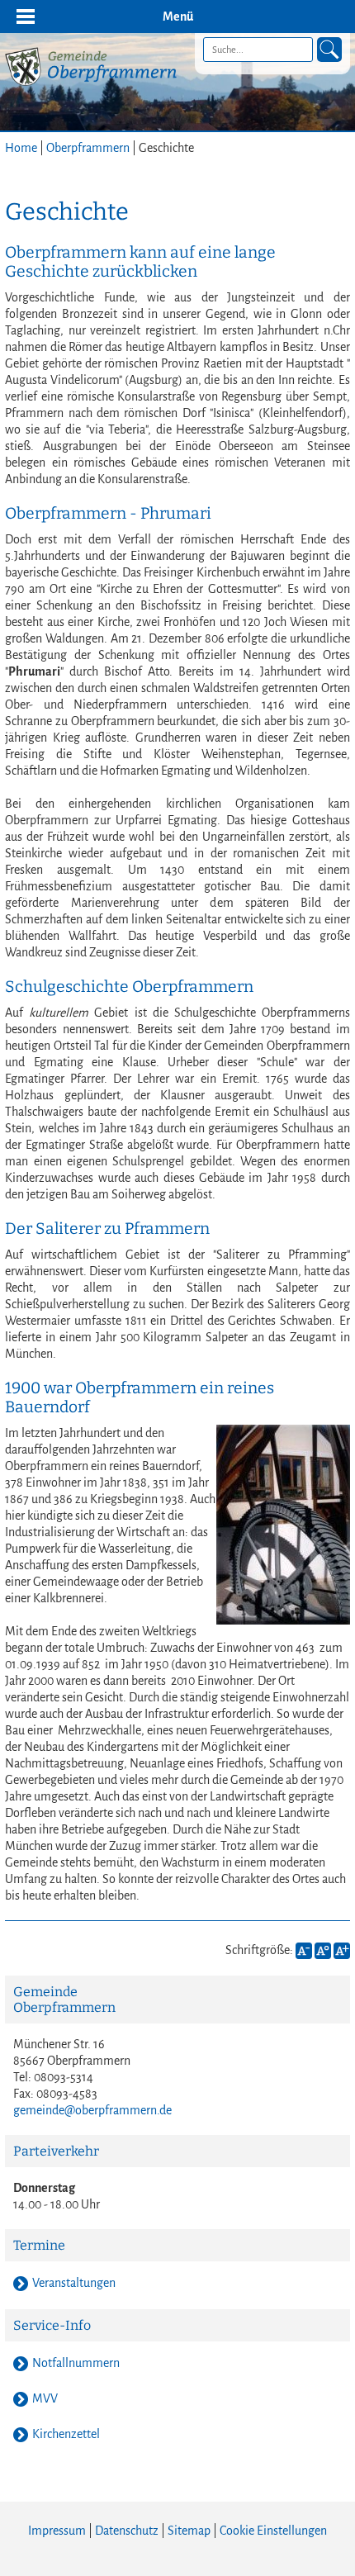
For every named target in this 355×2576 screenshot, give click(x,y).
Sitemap (189, 2531)
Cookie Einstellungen (273, 2531)
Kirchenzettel (66, 2434)
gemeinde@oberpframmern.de (92, 2110)
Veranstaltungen (74, 2283)
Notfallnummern (76, 2363)
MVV (45, 2398)
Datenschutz (127, 2531)
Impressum (57, 2531)
